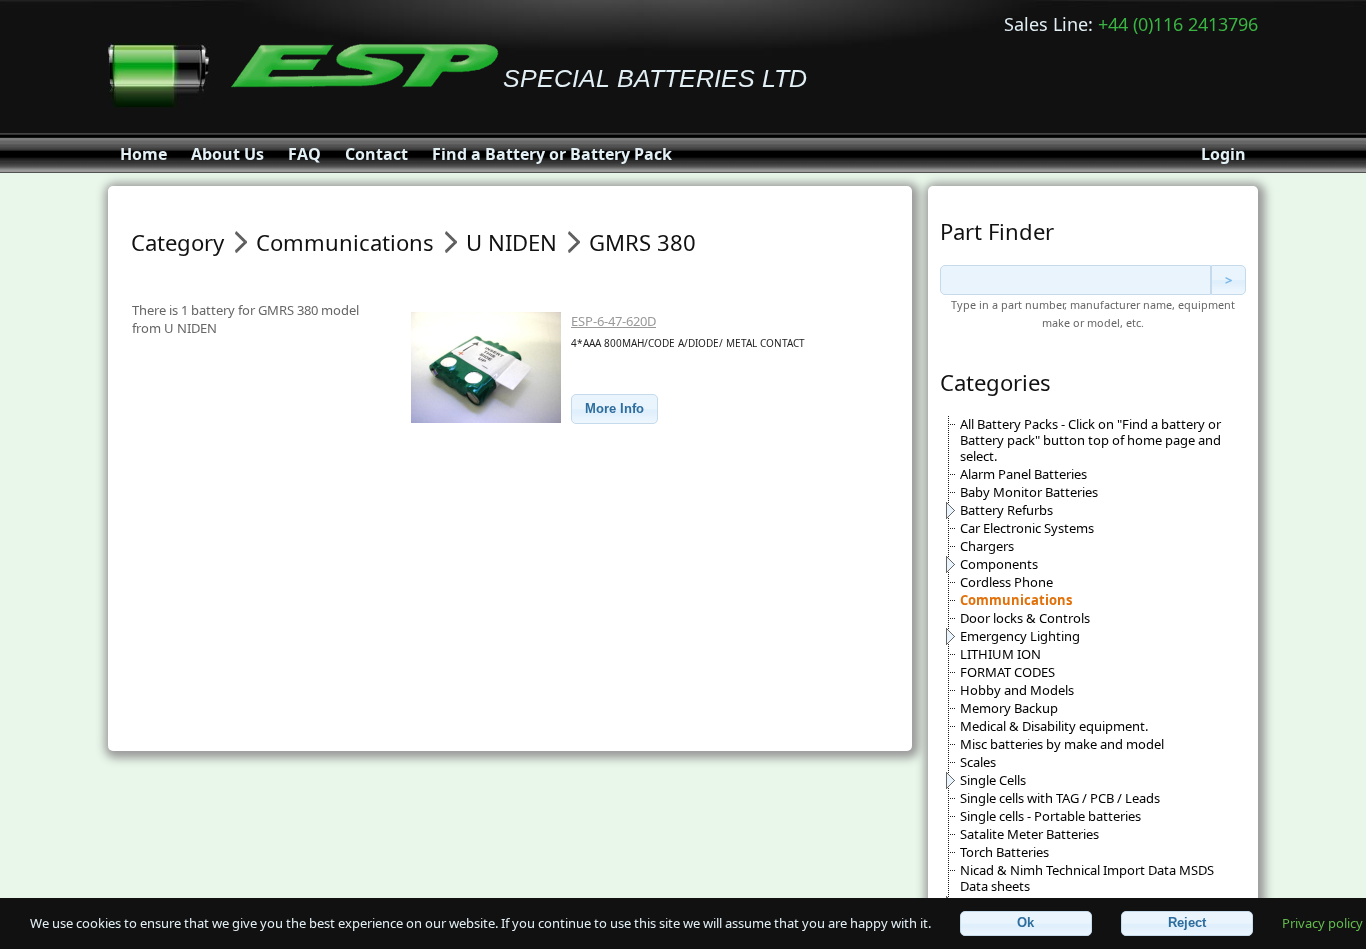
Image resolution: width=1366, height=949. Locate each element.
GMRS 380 (642, 242)
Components (999, 564)
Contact (376, 154)
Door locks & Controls (1025, 618)
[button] (614, 409)
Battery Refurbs (1006, 510)
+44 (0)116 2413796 (1178, 24)
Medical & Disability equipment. (1054, 726)
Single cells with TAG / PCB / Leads (1060, 798)
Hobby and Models (1017, 690)
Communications (1016, 600)
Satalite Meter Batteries (1029, 834)
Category (177, 242)
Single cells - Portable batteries (1050, 816)
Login (1223, 154)
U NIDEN (511, 242)
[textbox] (1075, 280)
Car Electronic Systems (1027, 528)
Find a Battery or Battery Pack (552, 154)
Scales (978, 762)
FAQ (304, 154)
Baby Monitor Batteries (1029, 492)
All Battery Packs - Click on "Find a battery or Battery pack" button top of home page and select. (1090, 440)
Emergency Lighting (1020, 636)
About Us (227, 154)
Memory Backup (1009, 708)
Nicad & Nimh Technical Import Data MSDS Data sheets (1087, 878)
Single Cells (993, 780)
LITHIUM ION (1000, 654)
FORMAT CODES (1007, 672)
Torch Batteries (1004, 852)
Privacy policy (1322, 922)
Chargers (987, 546)
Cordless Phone (1006, 582)
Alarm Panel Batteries (1023, 474)
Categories (995, 382)
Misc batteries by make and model (1062, 744)
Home (143, 154)
